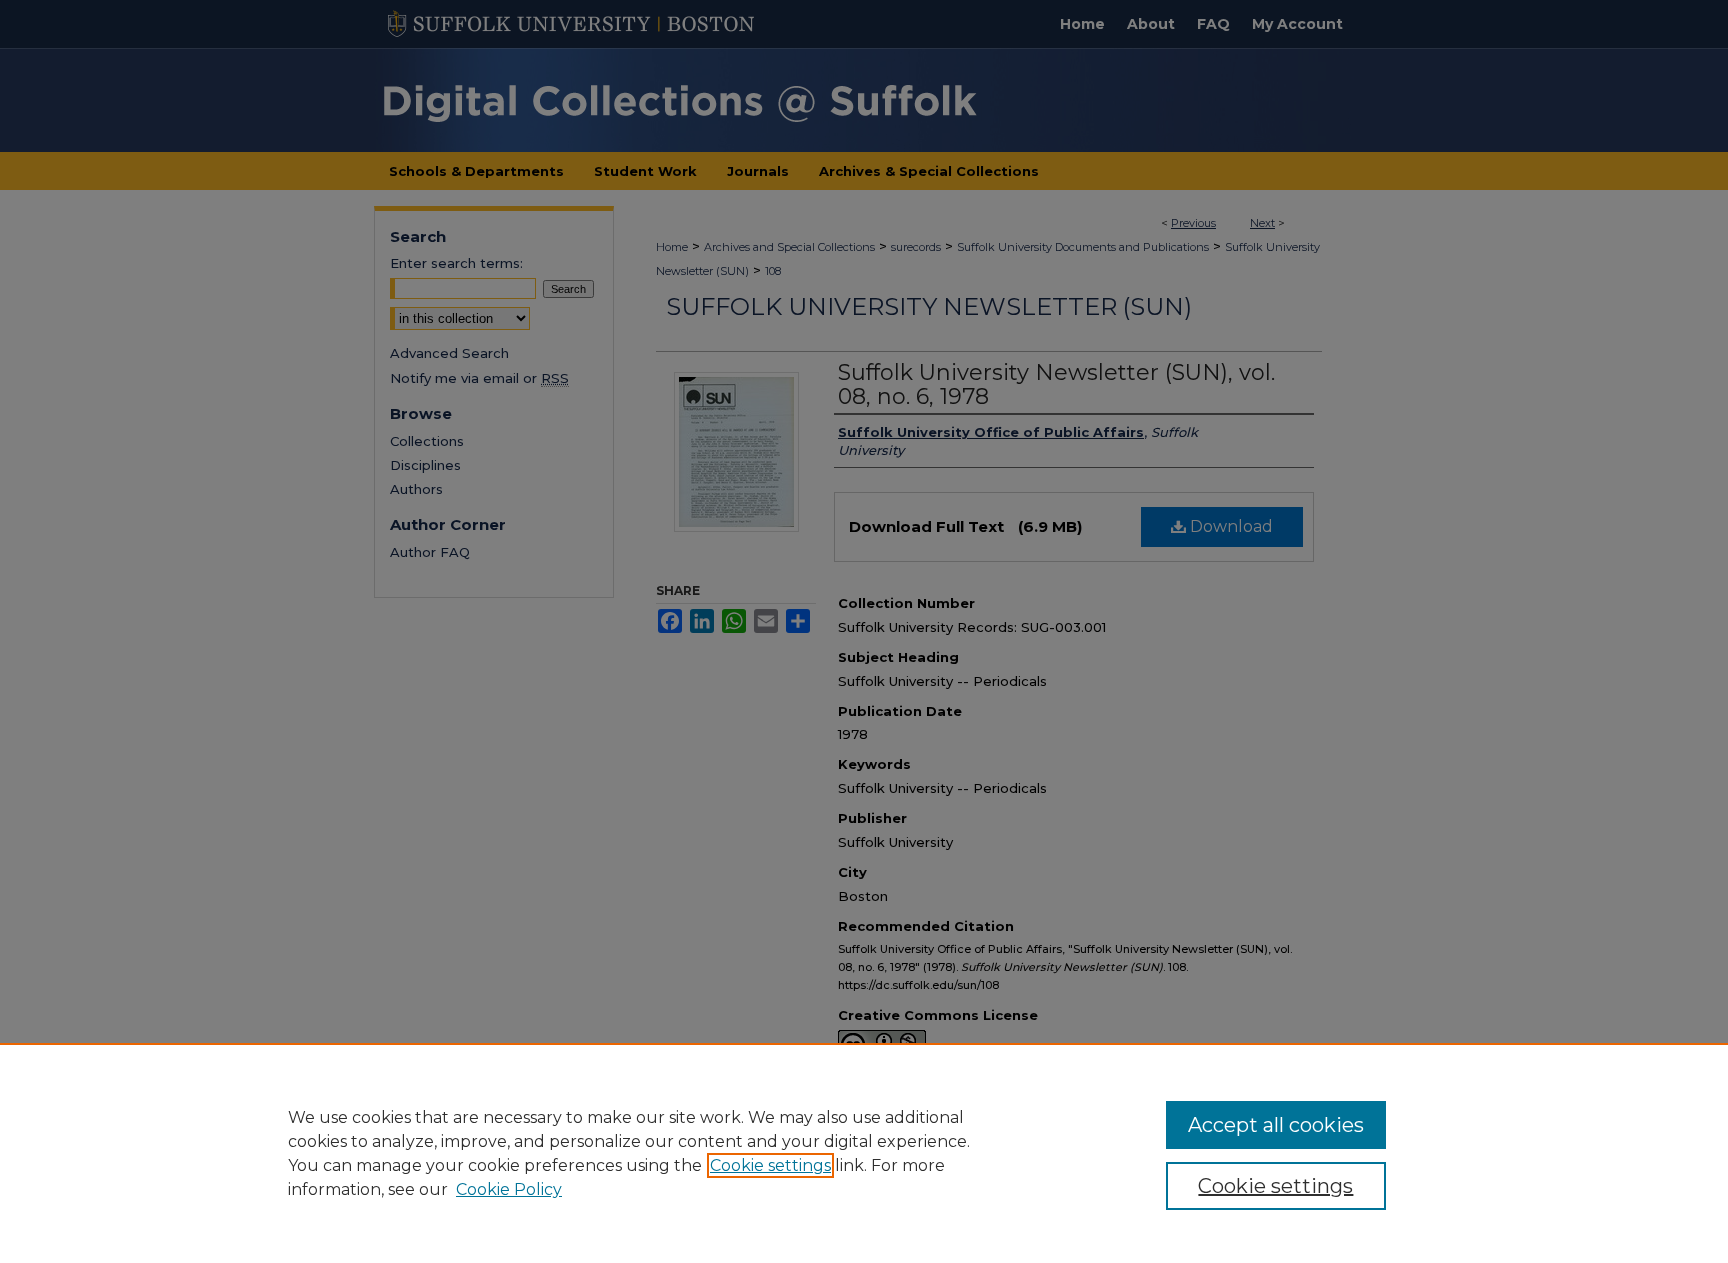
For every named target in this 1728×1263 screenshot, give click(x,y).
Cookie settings (770, 1165)
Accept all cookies (1276, 1125)
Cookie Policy (509, 1189)
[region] (864, 1153)
